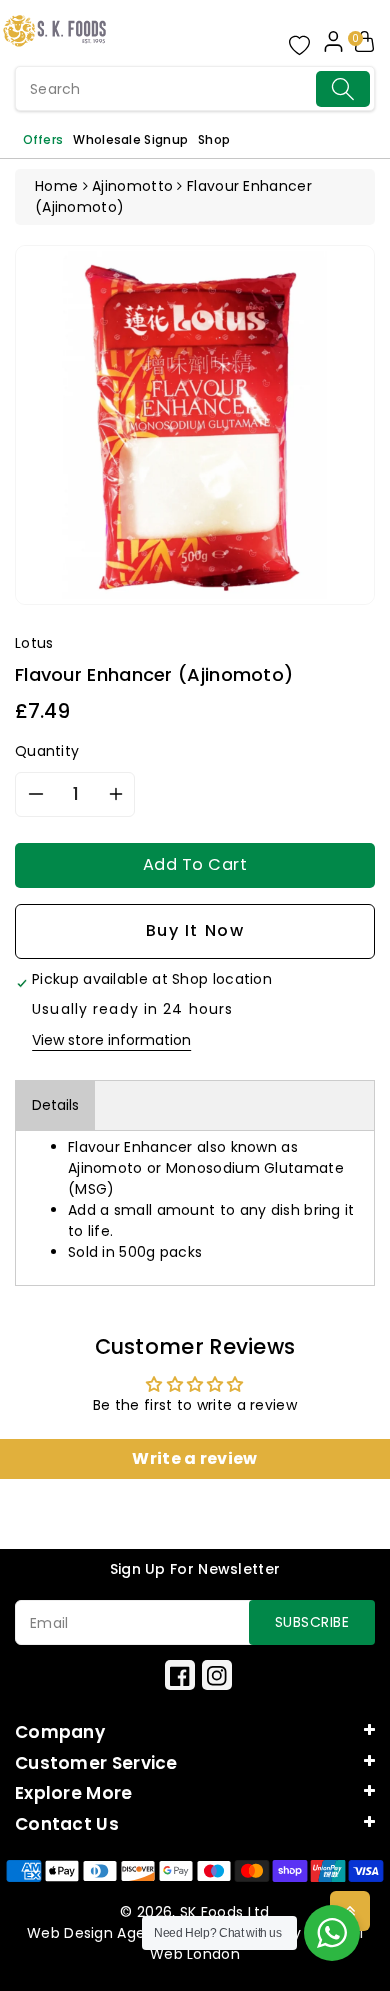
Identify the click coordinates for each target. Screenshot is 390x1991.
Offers (43, 139)
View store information (111, 1040)
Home (56, 186)
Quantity (47, 751)
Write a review (194, 1458)
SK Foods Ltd (225, 1912)
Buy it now (195, 930)
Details (55, 1105)
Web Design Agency (99, 1933)
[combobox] (195, 88)
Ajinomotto (132, 186)
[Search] (343, 89)
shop (214, 139)
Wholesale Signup (130, 139)
